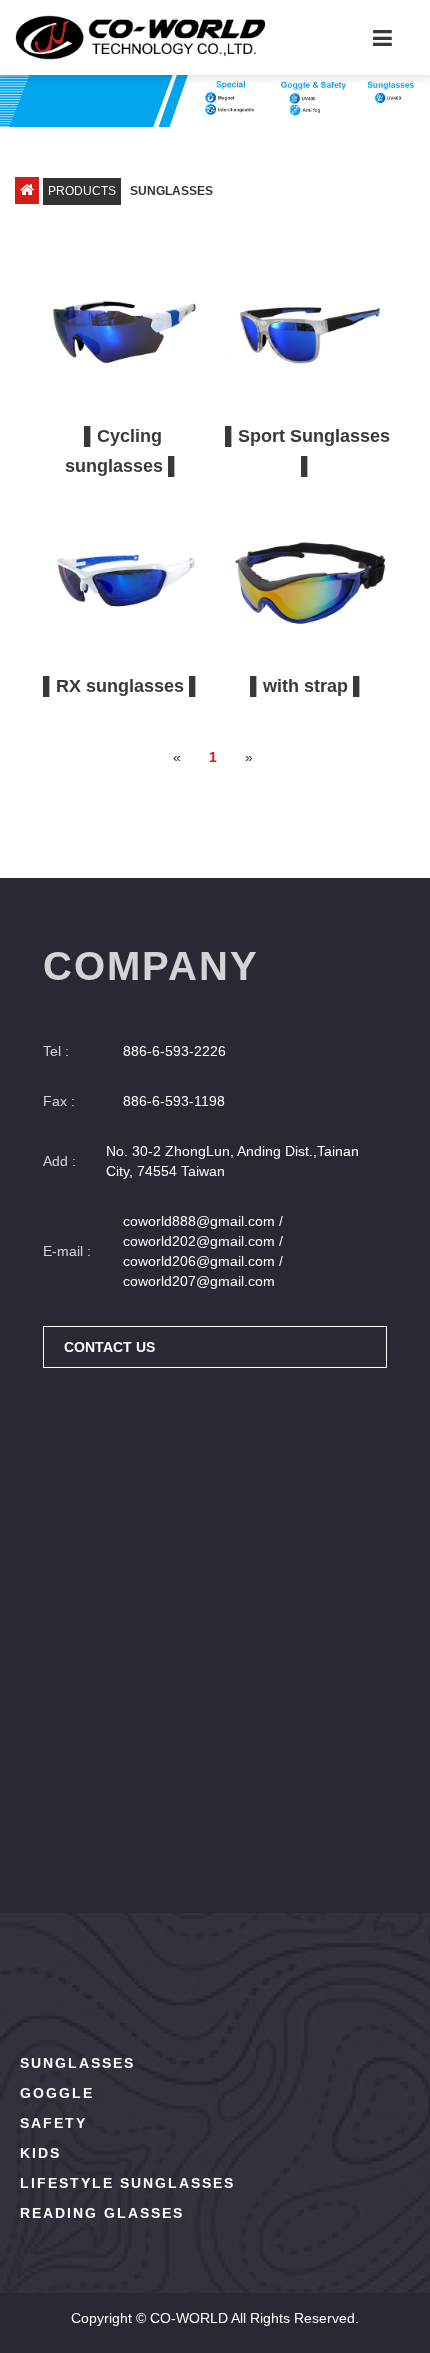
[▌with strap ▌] (307, 582)
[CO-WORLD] (140, 37)
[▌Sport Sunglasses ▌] (307, 332)
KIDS (40, 2153)
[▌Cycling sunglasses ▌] (122, 332)
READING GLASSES (102, 2213)
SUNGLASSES (77, 2063)
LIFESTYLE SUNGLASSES (127, 2183)
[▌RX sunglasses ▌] (122, 582)
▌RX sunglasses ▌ (122, 686)
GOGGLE (57, 2093)
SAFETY (53, 2123)
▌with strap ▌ (308, 686)
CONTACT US (109, 1347)
